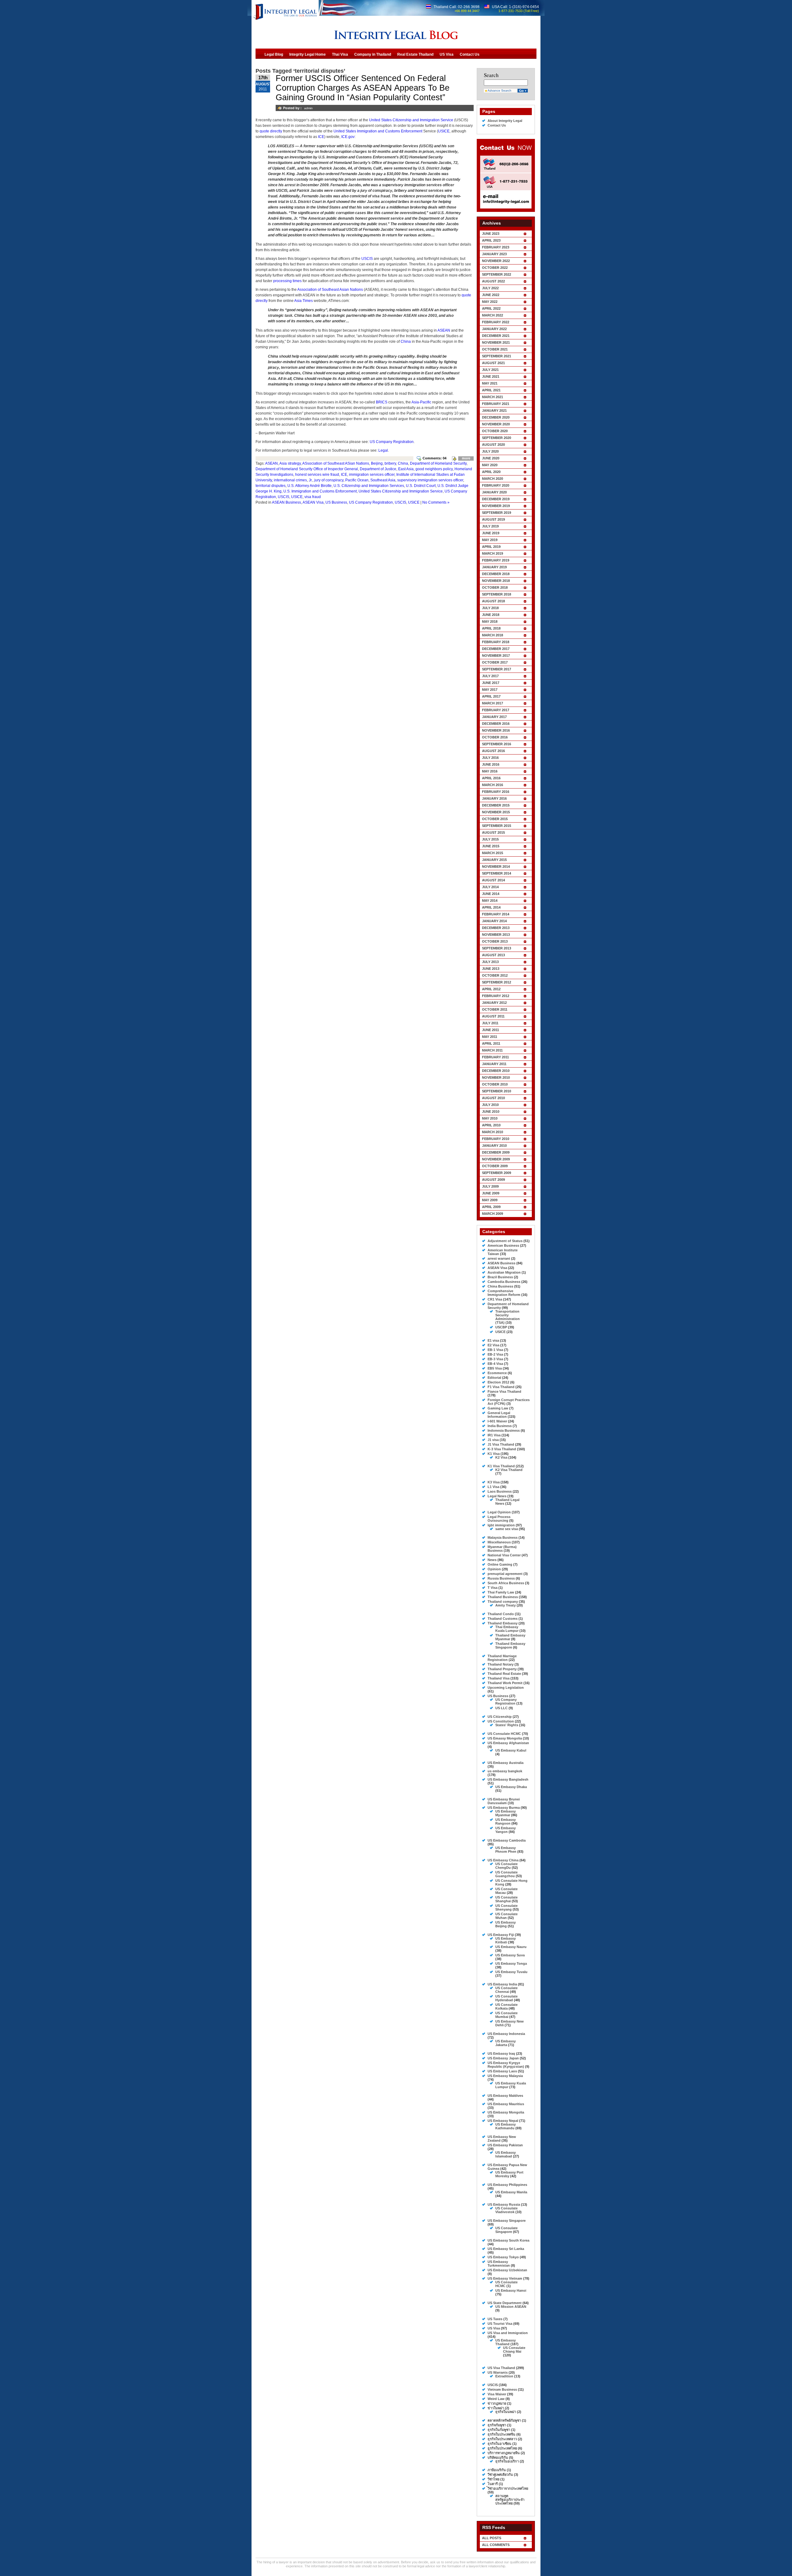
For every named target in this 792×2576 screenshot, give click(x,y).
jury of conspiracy (329, 480)
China (406, 342)
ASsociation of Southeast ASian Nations (336, 463)
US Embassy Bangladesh (508, 1779)
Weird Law (496, 2399)
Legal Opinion (499, 1512)
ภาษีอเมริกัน (497, 2470)
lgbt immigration (501, 1525)
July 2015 (490, 839)
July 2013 (490, 962)
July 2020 (490, 451)
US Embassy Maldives (505, 2096)
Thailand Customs (503, 1619)
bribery (390, 463)
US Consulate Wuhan (506, 1916)
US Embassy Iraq (501, 2053)
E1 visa (493, 1340)
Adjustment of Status (505, 1241)
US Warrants (498, 2372)
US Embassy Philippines (507, 2185)
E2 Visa (493, 1345)
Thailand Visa (499, 1678)
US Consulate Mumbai (506, 2015)
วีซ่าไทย (493, 2479)
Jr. (311, 480)
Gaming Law (498, 1408)
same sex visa (507, 1529)
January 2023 (494, 254)
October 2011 (495, 1009)
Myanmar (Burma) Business (502, 1549)
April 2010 (491, 1125)
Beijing (377, 463)
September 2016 (497, 744)
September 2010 (497, 1091)
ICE (321, 137)
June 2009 (491, 1193)
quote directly (271, 131)
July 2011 (490, 1023)
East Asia (406, 469)
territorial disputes (271, 486)
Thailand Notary (501, 1664)
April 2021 (491, 390)
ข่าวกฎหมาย (497, 2403)
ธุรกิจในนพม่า (506, 2412)
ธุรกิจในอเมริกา (507, 2461)
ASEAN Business (286, 502)
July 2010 (490, 1105)
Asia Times (303, 301)
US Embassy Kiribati (506, 1940)
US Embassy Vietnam (505, 2278)
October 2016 (495, 737)
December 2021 (496, 336)
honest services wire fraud (317, 475)
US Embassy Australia (506, 1763)
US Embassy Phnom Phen (506, 1850)
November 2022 (496, 261)
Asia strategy (290, 463)
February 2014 (496, 914)
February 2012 (496, 996)
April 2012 (491, 989)
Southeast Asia (383, 480)
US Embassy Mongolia (506, 2112)
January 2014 (494, 921)
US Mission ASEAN (511, 2307)
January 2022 (494, 329)
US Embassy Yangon (506, 1830)
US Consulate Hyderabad (506, 1998)
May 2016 (490, 771)
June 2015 (491, 846)
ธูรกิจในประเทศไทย (502, 2448)
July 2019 (490, 526)
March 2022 (493, 315)
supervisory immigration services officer (430, 480)
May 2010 (490, 1118)
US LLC (501, 1708)
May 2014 (490, 901)
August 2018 (493, 601)
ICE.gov (348, 137)
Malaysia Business (503, 1537)
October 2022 (495, 268)
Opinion (494, 1569)
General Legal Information (499, 1415)
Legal (383, 450)
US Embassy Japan (503, 2058)
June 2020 (491, 458)
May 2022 (490, 302)
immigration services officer (372, 475)
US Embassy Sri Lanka (506, 2249)
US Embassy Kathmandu (506, 2126)
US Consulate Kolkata (506, 2006)
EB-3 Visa (495, 1359)
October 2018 (495, 587)
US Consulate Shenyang (506, 1907)
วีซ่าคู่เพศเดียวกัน (500, 2475)
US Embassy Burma (504, 1808)
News (492, 1560)
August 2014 (493, 880)
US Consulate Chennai (506, 1990)
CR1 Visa (495, 1299)
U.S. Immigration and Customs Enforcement (320, 491)
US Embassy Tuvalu (511, 1972)
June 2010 (491, 1112)
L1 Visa (493, 1487)
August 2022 (493, 281)
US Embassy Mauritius (506, 2104)
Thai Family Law (501, 1592)
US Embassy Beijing (506, 1924)
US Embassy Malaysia (505, 2076)
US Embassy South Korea (508, 2240)
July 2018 (490, 608)
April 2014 (491, 907)
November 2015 (496, 812)
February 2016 (496, 792)
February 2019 (496, 560)
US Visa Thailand (501, 2368)
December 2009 (496, 1152)
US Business (336, 502)
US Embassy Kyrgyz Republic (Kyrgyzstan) (506, 2065)
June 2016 (491, 764)
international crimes (290, 480)
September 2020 (497, 438)
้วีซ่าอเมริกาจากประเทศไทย (508, 2488)
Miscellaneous (499, 1542)
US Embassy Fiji (501, 1935)
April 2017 (491, 696)
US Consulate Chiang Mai (514, 2350)
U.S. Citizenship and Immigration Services (369, 486)
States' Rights (507, 1725)
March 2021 (493, 397)
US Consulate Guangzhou (506, 1874)
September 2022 (497, 274)
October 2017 (495, 662)
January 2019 (494, 567)
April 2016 (491, 778)
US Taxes (495, 2319)
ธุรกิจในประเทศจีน (501, 2434)
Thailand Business (503, 1597)
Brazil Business (500, 1277)
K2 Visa (501, 1457)
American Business (503, 1245)
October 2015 (495, 819)
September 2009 (497, 1173)
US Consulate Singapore (506, 2230)
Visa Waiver (497, 2394)
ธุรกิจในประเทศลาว (502, 2439)
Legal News (497, 1496)
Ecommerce (497, 1373)
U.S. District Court (421, 486)
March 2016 (493, 785)
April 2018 (491, 628)
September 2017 (497, 669)
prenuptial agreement (505, 1574)
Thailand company (503, 1602)
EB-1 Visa (495, 1350)
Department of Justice (378, 469)
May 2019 (490, 540)
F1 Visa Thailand (501, 1387)
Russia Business (501, 1578)
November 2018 (496, 581)
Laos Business (500, 1491)
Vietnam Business (502, 2389)
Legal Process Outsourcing (499, 1519)
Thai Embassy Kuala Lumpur (507, 1629)
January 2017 (494, 717)
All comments (496, 2545)
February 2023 (496, 247)
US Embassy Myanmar (506, 1813)
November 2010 (496, 1077)
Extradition (504, 2376)
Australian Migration (504, 1272)
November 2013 (496, 935)
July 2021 (490, 370)
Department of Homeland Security (438, 463)
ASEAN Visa (313, 502)
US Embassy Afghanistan (508, 1743)
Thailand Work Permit (505, 1683)
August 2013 (493, 955)
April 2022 (491, 308)
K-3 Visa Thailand (502, 1449)
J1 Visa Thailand (501, 1444)
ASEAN (444, 330)
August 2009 (493, 1180)
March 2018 (493, 635)
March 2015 (493, 853)
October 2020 (495, 431)
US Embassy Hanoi (511, 2290)
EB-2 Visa (495, 1354)
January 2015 (494, 860)
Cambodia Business (504, 1282)
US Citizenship (500, 1717)
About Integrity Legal (505, 121)
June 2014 (491, 894)
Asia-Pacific (421, 402)
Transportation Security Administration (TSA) (508, 1317)
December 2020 (496, 417)
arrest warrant (499, 1258)
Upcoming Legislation (506, 1688)
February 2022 (496, 322)
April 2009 (491, 1207)
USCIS (367, 259)
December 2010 (496, 1071)
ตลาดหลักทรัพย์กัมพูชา (504, 2420)
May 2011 (490, 1037)
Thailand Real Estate (504, 1674)
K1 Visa (494, 1454)
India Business (500, 1426)
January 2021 (494, 411)
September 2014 (497, 873)
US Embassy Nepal (503, 2121)
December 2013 (496, 928)
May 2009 (490, 1200)
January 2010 (494, 1146)
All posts (492, 2538)
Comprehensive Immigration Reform (504, 1293)
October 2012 (495, 975)
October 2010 (495, 1084)
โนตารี (493, 2484)
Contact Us (497, 125)
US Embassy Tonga (511, 1963)
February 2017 (496, 710)
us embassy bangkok (505, 1771)
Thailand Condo (501, 1614)
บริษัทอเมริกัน (498, 2458)
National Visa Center (504, 1555)
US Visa (494, 2328)
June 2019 (491, 533)
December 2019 (496, 499)
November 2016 (496, 730)
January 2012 (494, 1003)
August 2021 (493, 363)
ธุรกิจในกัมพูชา (499, 2430)
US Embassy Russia (504, 2204)
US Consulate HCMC (504, 1734)
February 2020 (496, 485)
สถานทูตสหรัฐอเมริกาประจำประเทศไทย (510, 2500)
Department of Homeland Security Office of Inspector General (307, 469)
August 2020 (493, 445)
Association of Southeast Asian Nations (330, 290)
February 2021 (496, 404)
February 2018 (496, 642)
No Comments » (436, 502)
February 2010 (496, 1139)
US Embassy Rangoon (506, 1821)
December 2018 (496, 574)
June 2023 (491, 234)
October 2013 (495, 941)
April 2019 (491, 547)
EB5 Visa (495, 1368)
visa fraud (313, 497)
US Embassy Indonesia (506, 2034)
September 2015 (497, 826)
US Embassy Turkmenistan (499, 2264)
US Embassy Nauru (511, 1947)
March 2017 (493, 703)
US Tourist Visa (500, 2324)
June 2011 (491, 1030)
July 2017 (490, 676)
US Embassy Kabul (511, 1750)
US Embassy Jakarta (506, 2043)
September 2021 (497, 356)
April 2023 (491, 240)
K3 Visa (494, 1482)
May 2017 (490, 690)
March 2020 (493, 479)
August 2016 (493, 751)
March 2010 (493, 1132)
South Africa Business (506, 1583)
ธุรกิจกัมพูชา (497, 2425)
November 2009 (496, 1159)
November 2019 (496, 506)
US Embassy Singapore (507, 2221)
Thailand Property (502, 1669)
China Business (500, 1286)
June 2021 (491, 376)
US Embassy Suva (510, 1955)
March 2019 (493, 553)
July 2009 (490, 1186)
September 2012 (497, 982)
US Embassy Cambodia (507, 1840)
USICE (444, 131)
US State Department (505, 2303)
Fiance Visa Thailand (504, 1391)
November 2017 (496, 656)
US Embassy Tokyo (503, 2257)
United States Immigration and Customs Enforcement (378, 131)
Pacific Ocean (357, 480)
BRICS (382, 402)
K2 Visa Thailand (509, 1470)
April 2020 (491, 472)
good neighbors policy (434, 469)
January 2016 (494, 798)
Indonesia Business (504, 1430)
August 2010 (493, 1098)
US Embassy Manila (511, 2192)
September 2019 (497, 513)
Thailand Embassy (503, 1623)
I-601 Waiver (497, 1421)
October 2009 (495, 1166)
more (466, 458)
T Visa (493, 1588)
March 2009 (493, 1214)
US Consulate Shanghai (506, 1899)
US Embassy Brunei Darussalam (504, 1801)
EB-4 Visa (495, 1364)
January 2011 (494, 1064)
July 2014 (490, 887)
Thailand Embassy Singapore (510, 1645)
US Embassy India (502, 1984)
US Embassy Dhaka (511, 1787)
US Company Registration (392, 442)
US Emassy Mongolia (505, 1738)
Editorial (494, 1378)
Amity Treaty (506, 1605)
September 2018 (497, 594)
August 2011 (493, 1016)
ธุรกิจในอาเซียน (499, 2444)
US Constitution (501, 1721)
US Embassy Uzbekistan (507, 2270)
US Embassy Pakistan (505, 2145)
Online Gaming (500, 1564)
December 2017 (496, 649)
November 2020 (496, 424)
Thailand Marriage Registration (502, 1658)
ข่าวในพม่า (496, 2408)
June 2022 (491, 295)
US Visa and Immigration (508, 2333)
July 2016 (490, 758)
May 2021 (490, 383)
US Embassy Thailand (506, 2342)
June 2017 (491, 683)
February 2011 (495, 1057)
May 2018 (490, 621)
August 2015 (493, 832)
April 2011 (491, 1043)
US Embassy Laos (502, 2071)
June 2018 (491, 615)
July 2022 (490, 288)
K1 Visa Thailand (501, 1466)
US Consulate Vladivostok (506, 2210)
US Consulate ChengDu (506, 1866)
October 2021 (495, 349)
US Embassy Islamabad (506, 2154)
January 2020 (494, 492)
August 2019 (493, 519)
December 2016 (496, 724)
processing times (287, 281)
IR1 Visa (494, 1435)
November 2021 (496, 342)
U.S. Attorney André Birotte (310, 486)
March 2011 (492, 1050)
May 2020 (490, 465)
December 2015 (496, 805)
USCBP (501, 1327)
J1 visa (493, 1440)
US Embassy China (503, 1860)
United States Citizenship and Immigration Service (411, 120)
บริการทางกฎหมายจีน (504, 2453)
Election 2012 (498, 1382)
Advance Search (499, 90)
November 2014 (496, 867)
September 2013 (497, 948)
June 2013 (491, 969)
